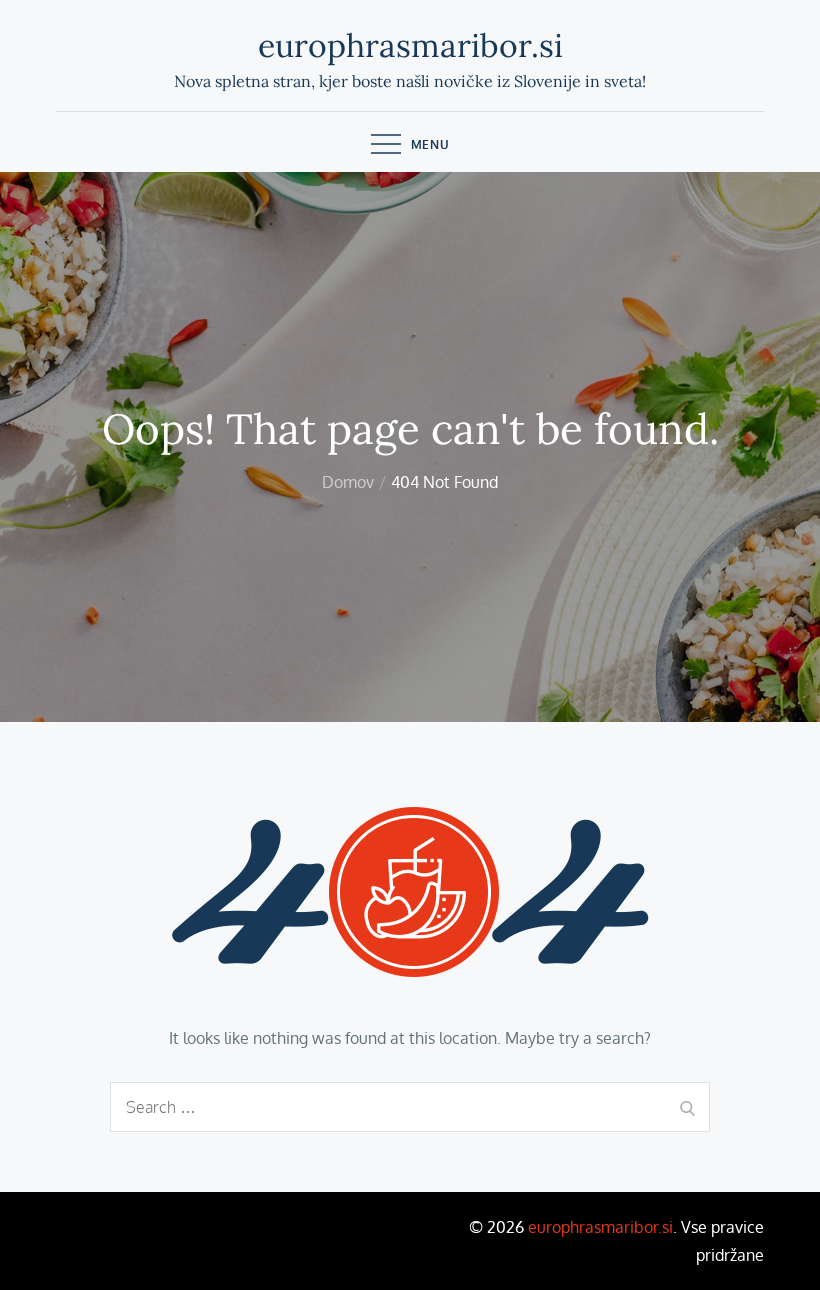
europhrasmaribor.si (410, 45)
